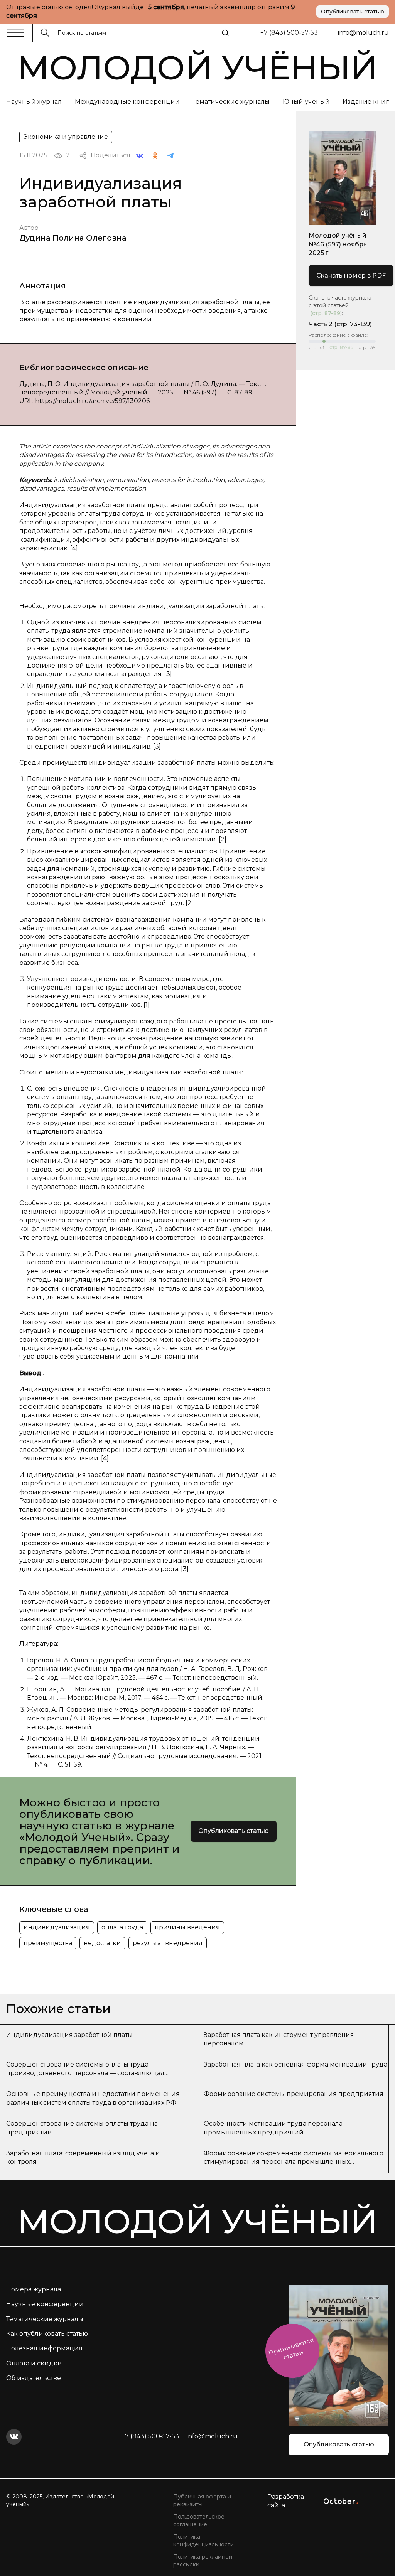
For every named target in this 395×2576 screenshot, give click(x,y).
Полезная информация (44, 2348)
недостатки (102, 1943)
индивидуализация (57, 1927)
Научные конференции (45, 2304)
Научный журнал (34, 102)
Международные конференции (127, 102)
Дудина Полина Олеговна (73, 238)
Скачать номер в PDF (351, 276)
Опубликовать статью (353, 12)
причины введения (187, 1927)
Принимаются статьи (291, 2349)
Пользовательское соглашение (199, 2520)
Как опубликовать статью (47, 2334)
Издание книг (366, 102)
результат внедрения (168, 1943)
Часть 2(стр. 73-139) (340, 324)
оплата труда (122, 1927)
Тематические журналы (231, 102)
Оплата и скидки (34, 2363)
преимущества (48, 1943)
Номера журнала (34, 2289)
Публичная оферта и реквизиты (202, 2500)
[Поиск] (225, 33)
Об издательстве (34, 2378)
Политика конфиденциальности (203, 2541)
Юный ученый (306, 102)
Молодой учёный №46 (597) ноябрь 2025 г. (338, 244)
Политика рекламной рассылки (203, 2561)
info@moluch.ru (363, 33)
